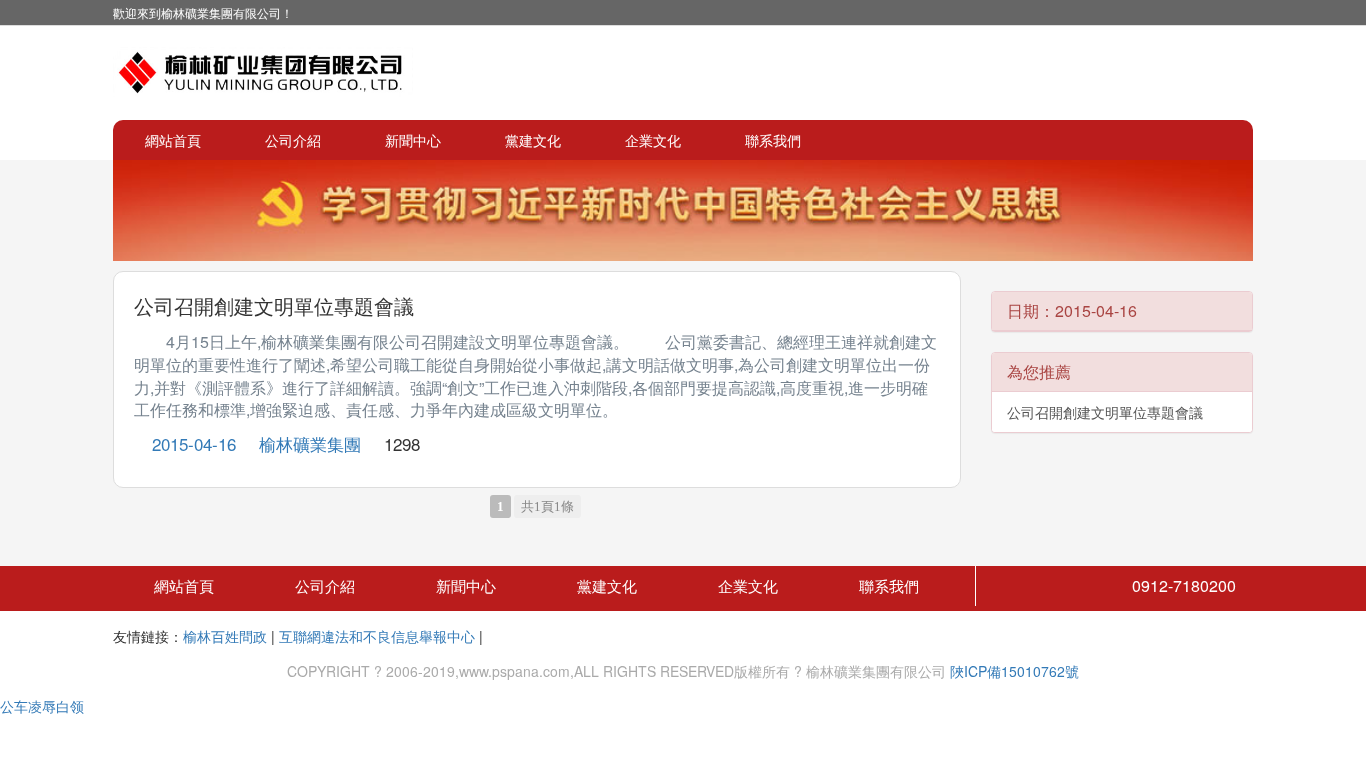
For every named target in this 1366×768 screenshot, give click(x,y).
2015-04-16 (194, 443)
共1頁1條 (547, 506)
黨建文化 (533, 140)
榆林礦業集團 (310, 443)
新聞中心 (413, 140)
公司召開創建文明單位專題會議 (274, 305)
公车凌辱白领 (42, 706)
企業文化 (653, 140)
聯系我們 (773, 140)
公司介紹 (293, 140)
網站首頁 (173, 140)
